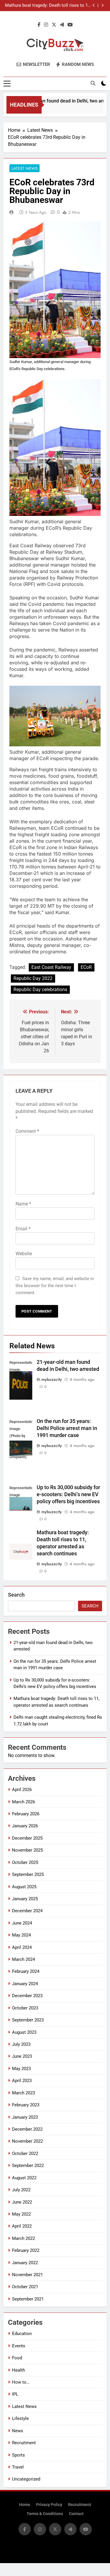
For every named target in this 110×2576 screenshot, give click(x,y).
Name (23, 1204)
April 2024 (22, 1947)
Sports (18, 2455)
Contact (76, 2514)
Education (22, 2334)
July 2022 (21, 2190)
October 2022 (25, 2153)
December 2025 (27, 1838)
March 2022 (23, 2238)
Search (16, 1595)
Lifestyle (20, 2418)
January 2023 (25, 2117)
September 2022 (28, 2166)
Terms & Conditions (45, 2514)
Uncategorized (26, 2479)
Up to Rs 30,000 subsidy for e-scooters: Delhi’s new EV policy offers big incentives (68, 1494)
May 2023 (21, 2069)
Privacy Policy (49, 2505)
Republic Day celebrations (40, 989)
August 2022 (24, 2178)
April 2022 (22, 2226)
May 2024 (21, 1935)
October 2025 (25, 1862)
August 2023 (24, 2032)
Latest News (24, 168)
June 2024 (22, 1923)
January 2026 (25, 1826)
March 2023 (23, 2093)
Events (19, 2346)
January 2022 (25, 2263)
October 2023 (25, 2008)
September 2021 (28, 2299)
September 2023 (28, 2020)
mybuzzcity (52, 1379)
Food (17, 2358)
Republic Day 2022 (33, 978)
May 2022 (21, 2214)
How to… (21, 2382)
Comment (27, 1131)
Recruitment (24, 2443)
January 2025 (25, 1899)
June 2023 (22, 2056)
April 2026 (22, 1790)
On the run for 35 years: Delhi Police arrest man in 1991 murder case (67, 1428)
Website (24, 1254)
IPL (15, 2394)
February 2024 (26, 1971)
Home (25, 2505)
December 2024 (27, 1911)
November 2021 (27, 2275)
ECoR (86, 967)
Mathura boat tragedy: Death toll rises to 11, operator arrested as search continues (48, 6)
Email (23, 1229)
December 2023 (27, 1996)
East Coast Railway (51, 967)
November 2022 (27, 2141)
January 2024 (25, 1984)
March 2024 (23, 1959)
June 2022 (22, 2202)
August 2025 (24, 1887)
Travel (18, 2467)
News (18, 2431)
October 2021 (25, 2287)
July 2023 (21, 2044)
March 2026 (23, 1802)
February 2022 (26, 2250)
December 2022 (27, 2129)
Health (18, 2370)
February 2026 (26, 1814)
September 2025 (28, 1874)
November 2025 (27, 1850)
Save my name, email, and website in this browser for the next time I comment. (55, 1286)
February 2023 (26, 2105)
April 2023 (22, 2081)
